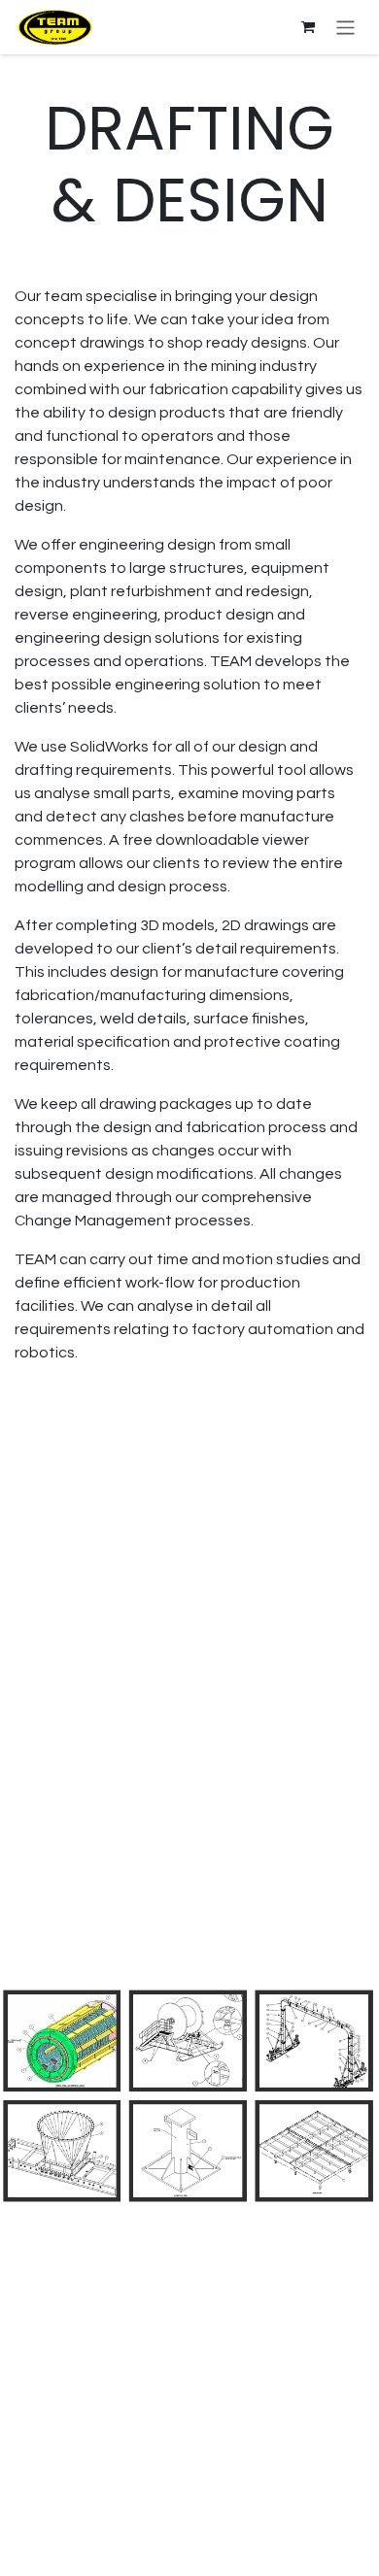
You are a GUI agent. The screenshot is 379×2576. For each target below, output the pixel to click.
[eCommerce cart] (308, 27)
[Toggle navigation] (345, 27)
